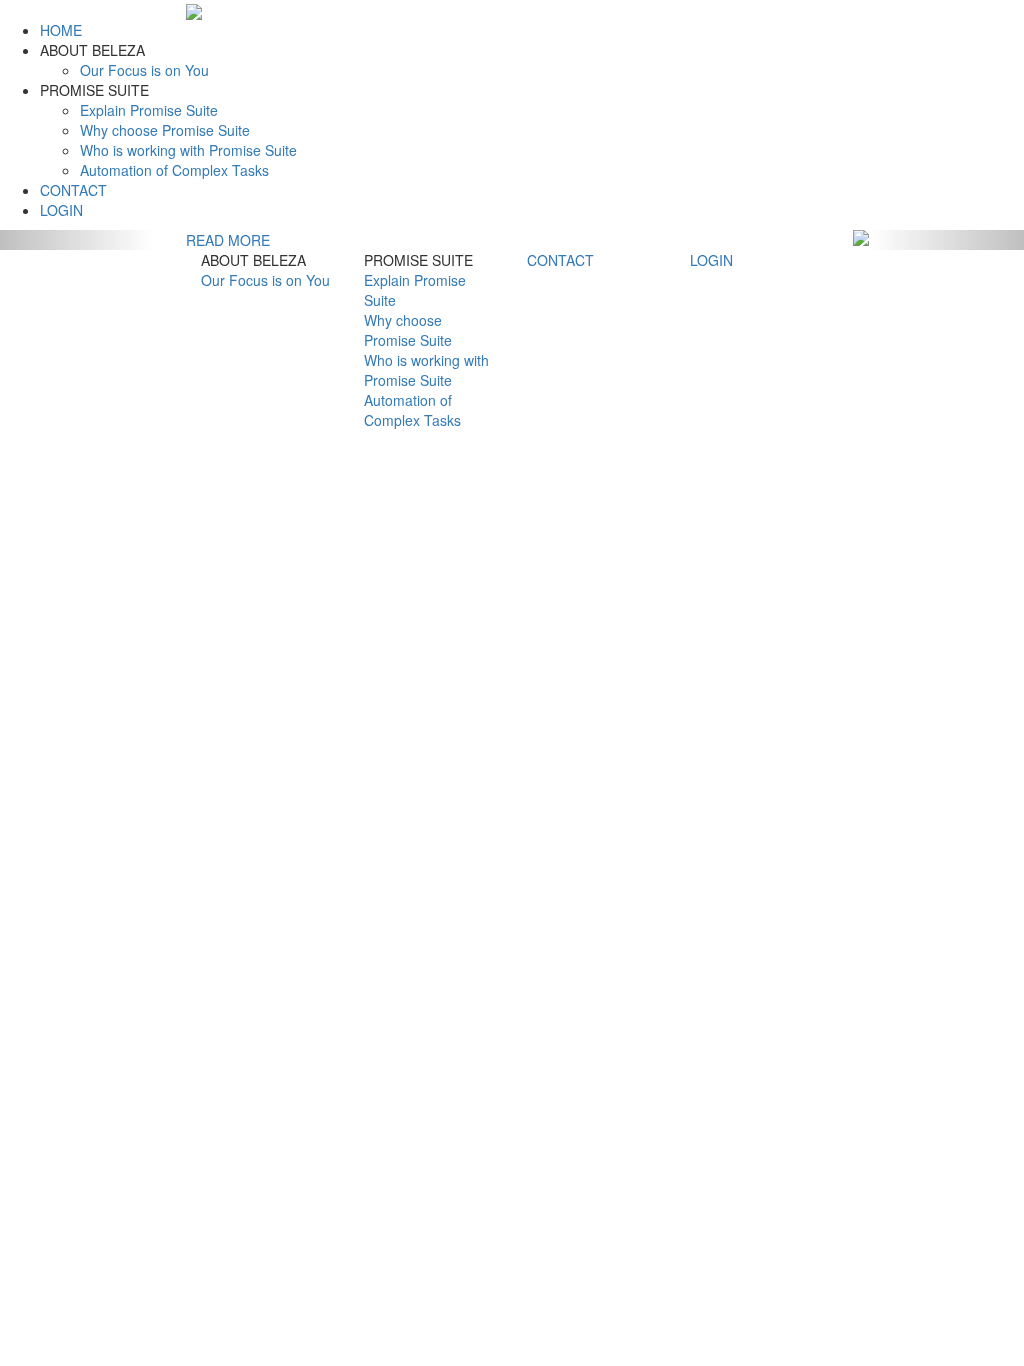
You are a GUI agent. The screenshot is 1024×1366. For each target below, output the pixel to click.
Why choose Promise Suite (165, 130)
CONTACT (73, 190)
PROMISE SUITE (94, 90)
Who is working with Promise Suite (188, 150)
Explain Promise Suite (149, 110)
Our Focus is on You (144, 70)
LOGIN (61, 210)
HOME (61, 30)
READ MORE (228, 240)
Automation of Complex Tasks (174, 170)
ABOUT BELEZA (92, 50)
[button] (77, 240)
